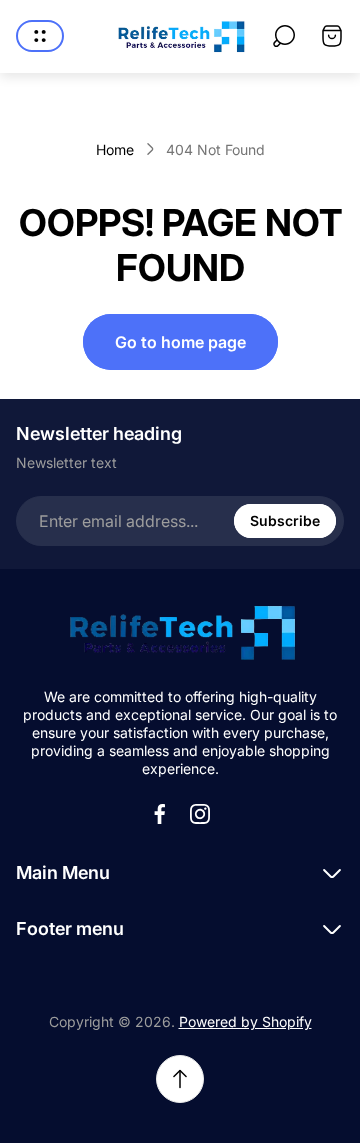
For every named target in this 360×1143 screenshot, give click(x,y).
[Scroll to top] (180, 1079)
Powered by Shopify (245, 1021)
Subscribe (285, 520)
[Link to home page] (180, 632)
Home (115, 149)
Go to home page (180, 342)
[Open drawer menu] (40, 36)
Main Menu (63, 872)
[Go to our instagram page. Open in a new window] (200, 814)
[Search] (284, 36)
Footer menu (70, 928)
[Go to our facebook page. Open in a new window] (160, 814)
